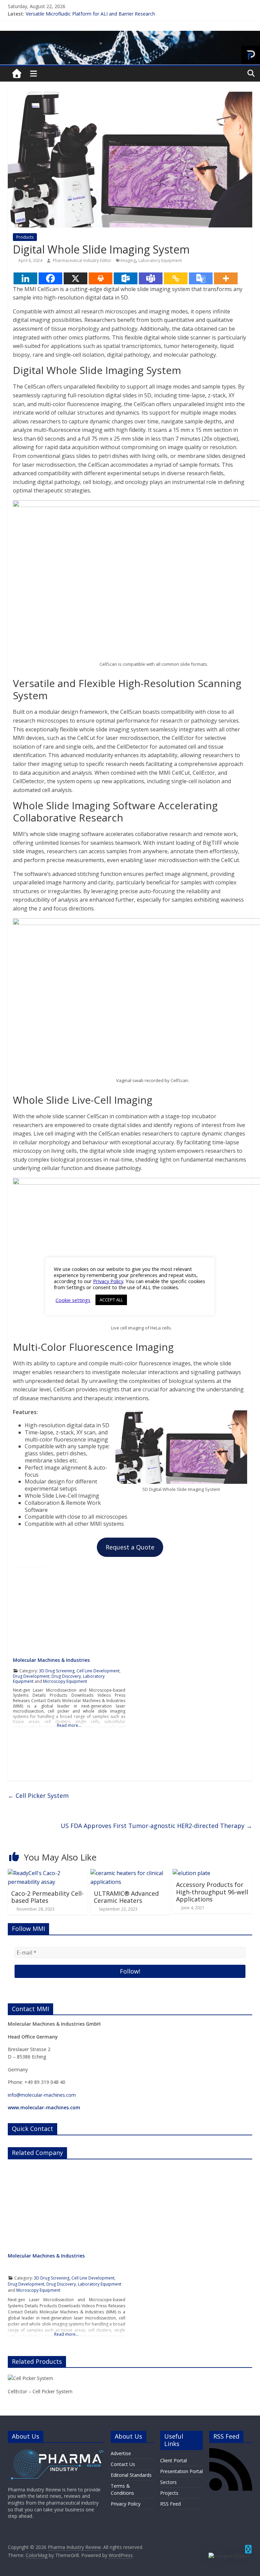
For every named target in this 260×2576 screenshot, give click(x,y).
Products (25, 237)
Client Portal (174, 2460)
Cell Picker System (38, 1796)
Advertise (121, 2453)
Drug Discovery (66, 1676)
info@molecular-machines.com (42, 2095)
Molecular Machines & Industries (51, 1660)
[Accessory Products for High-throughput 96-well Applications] (191, 1873)
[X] (75, 278)
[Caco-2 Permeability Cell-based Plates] (48, 1873)
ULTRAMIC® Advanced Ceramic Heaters (126, 1897)
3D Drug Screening (57, 1671)
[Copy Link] (176, 278)
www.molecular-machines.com (44, 2107)
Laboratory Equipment (160, 260)
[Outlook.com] (126, 278)
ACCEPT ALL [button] (111, 1300)
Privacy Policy (126, 2504)
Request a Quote (130, 1547)
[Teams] (151, 278)
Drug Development (31, 1676)
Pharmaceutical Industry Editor (83, 260)
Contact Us (123, 2464)
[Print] (101, 278)
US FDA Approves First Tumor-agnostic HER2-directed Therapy (156, 1826)
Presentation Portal (181, 2471)
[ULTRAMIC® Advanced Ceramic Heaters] (130, 1873)
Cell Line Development (98, 1671)
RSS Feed (170, 2504)
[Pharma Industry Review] (17, 74)
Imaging (128, 260)
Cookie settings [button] (73, 1300)
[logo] (56, 2451)
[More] (226, 278)
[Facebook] (50, 278)
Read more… (69, 1725)
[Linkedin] (25, 278)
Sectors (168, 2482)
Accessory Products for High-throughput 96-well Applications (212, 1892)
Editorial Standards (131, 2475)
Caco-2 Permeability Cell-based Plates (47, 1897)
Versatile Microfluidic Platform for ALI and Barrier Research (90, 14)
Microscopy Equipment (65, 1681)
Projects (169, 2493)
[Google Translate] (201, 278)
